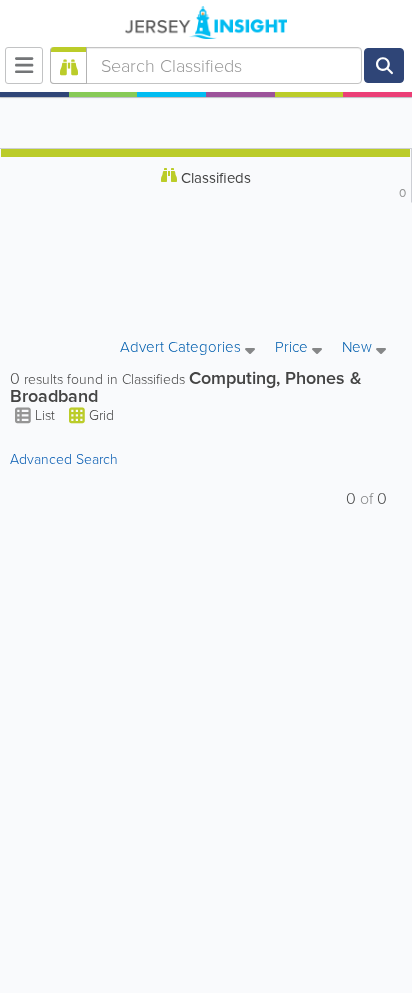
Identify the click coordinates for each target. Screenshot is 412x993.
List (45, 415)
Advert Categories (182, 348)
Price (293, 348)
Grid (99, 415)
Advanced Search (64, 459)
